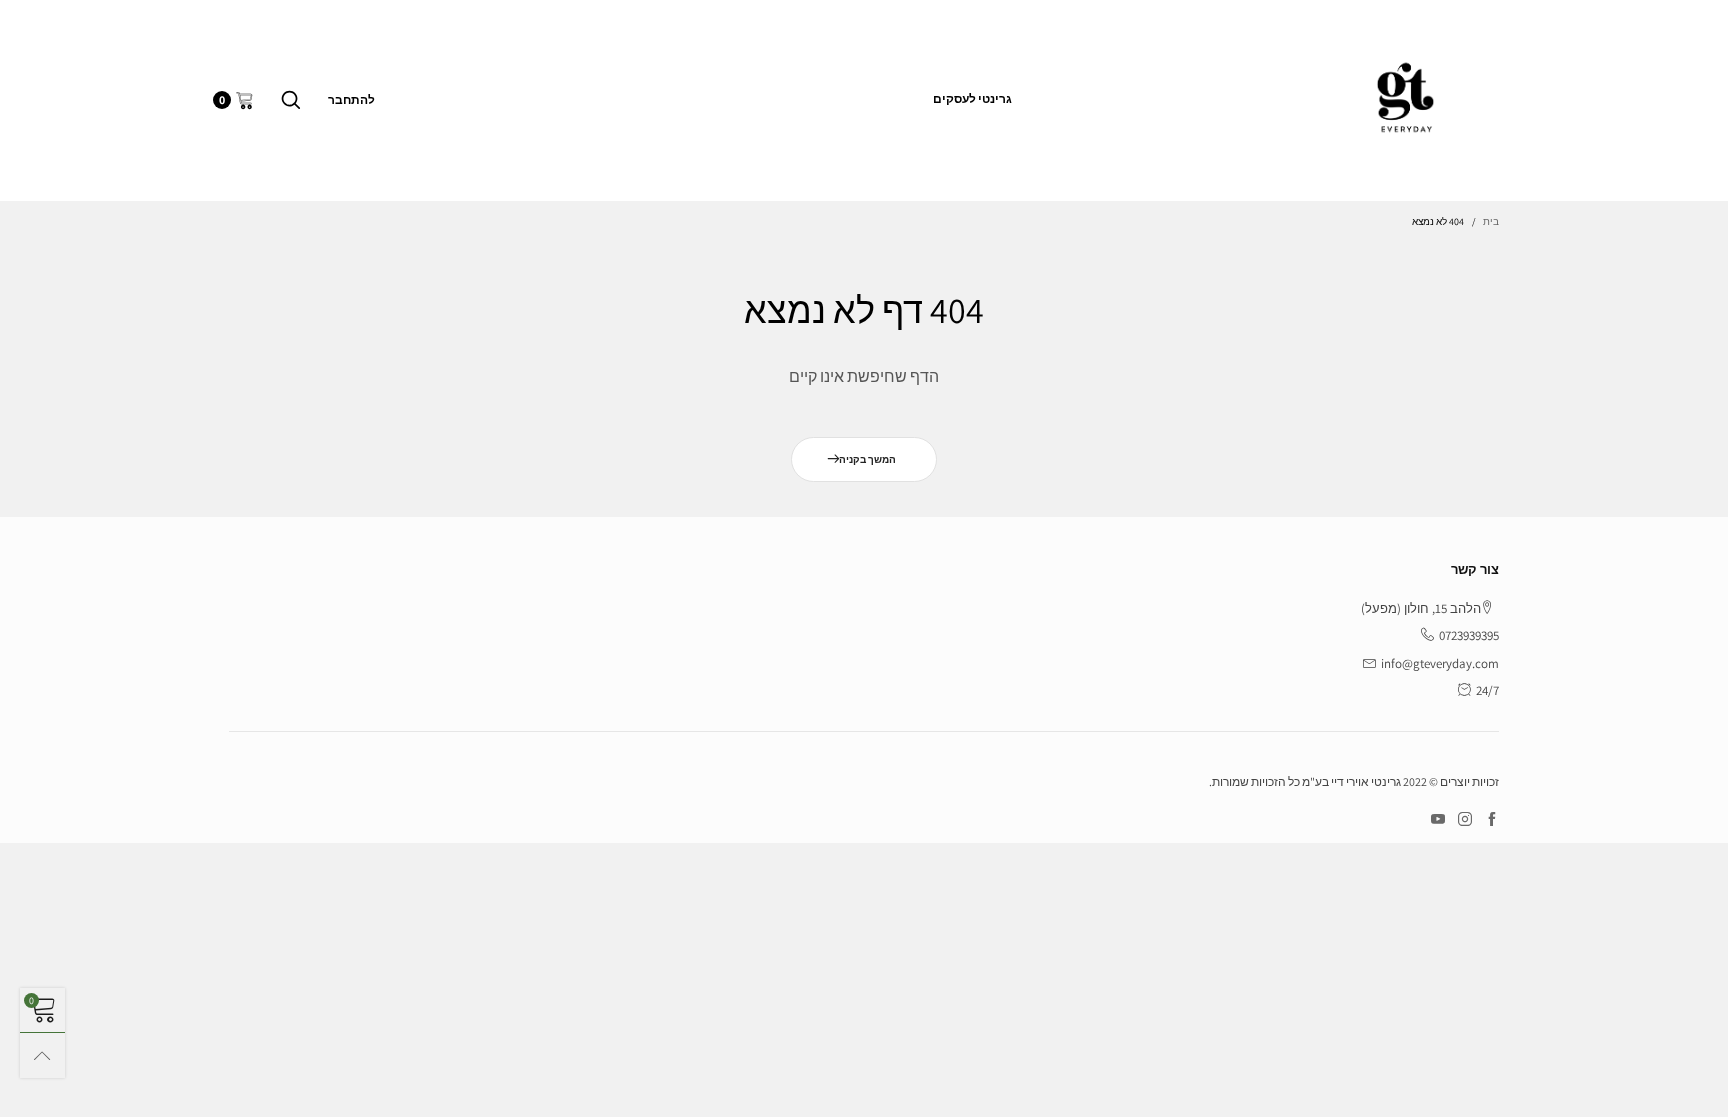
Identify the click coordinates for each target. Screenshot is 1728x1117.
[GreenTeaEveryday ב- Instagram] (1465, 820)
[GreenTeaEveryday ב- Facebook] (1492, 820)
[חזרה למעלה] (42, 1055)
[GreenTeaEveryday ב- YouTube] (1438, 820)
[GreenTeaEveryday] (1406, 97)
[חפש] (291, 100)
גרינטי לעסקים (972, 98)
